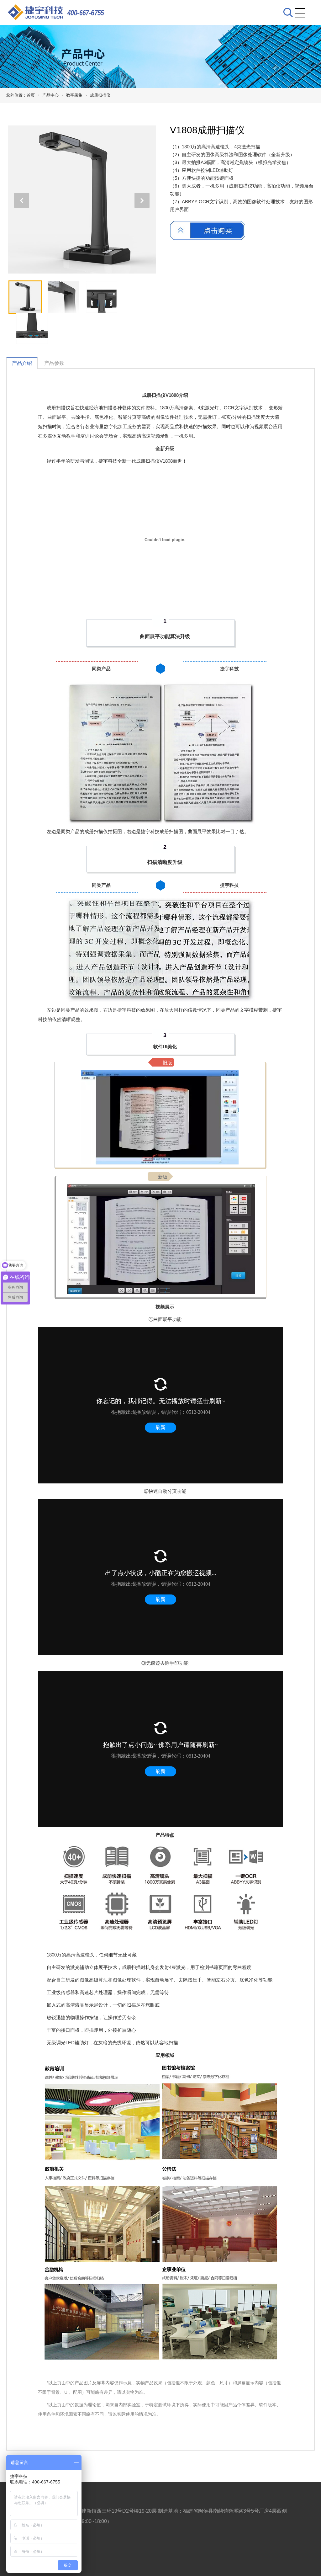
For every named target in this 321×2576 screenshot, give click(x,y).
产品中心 (50, 95)
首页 (31, 95)
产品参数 (54, 363)
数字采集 (74, 95)
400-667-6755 (86, 13)
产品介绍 (22, 363)
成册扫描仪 (100, 95)
